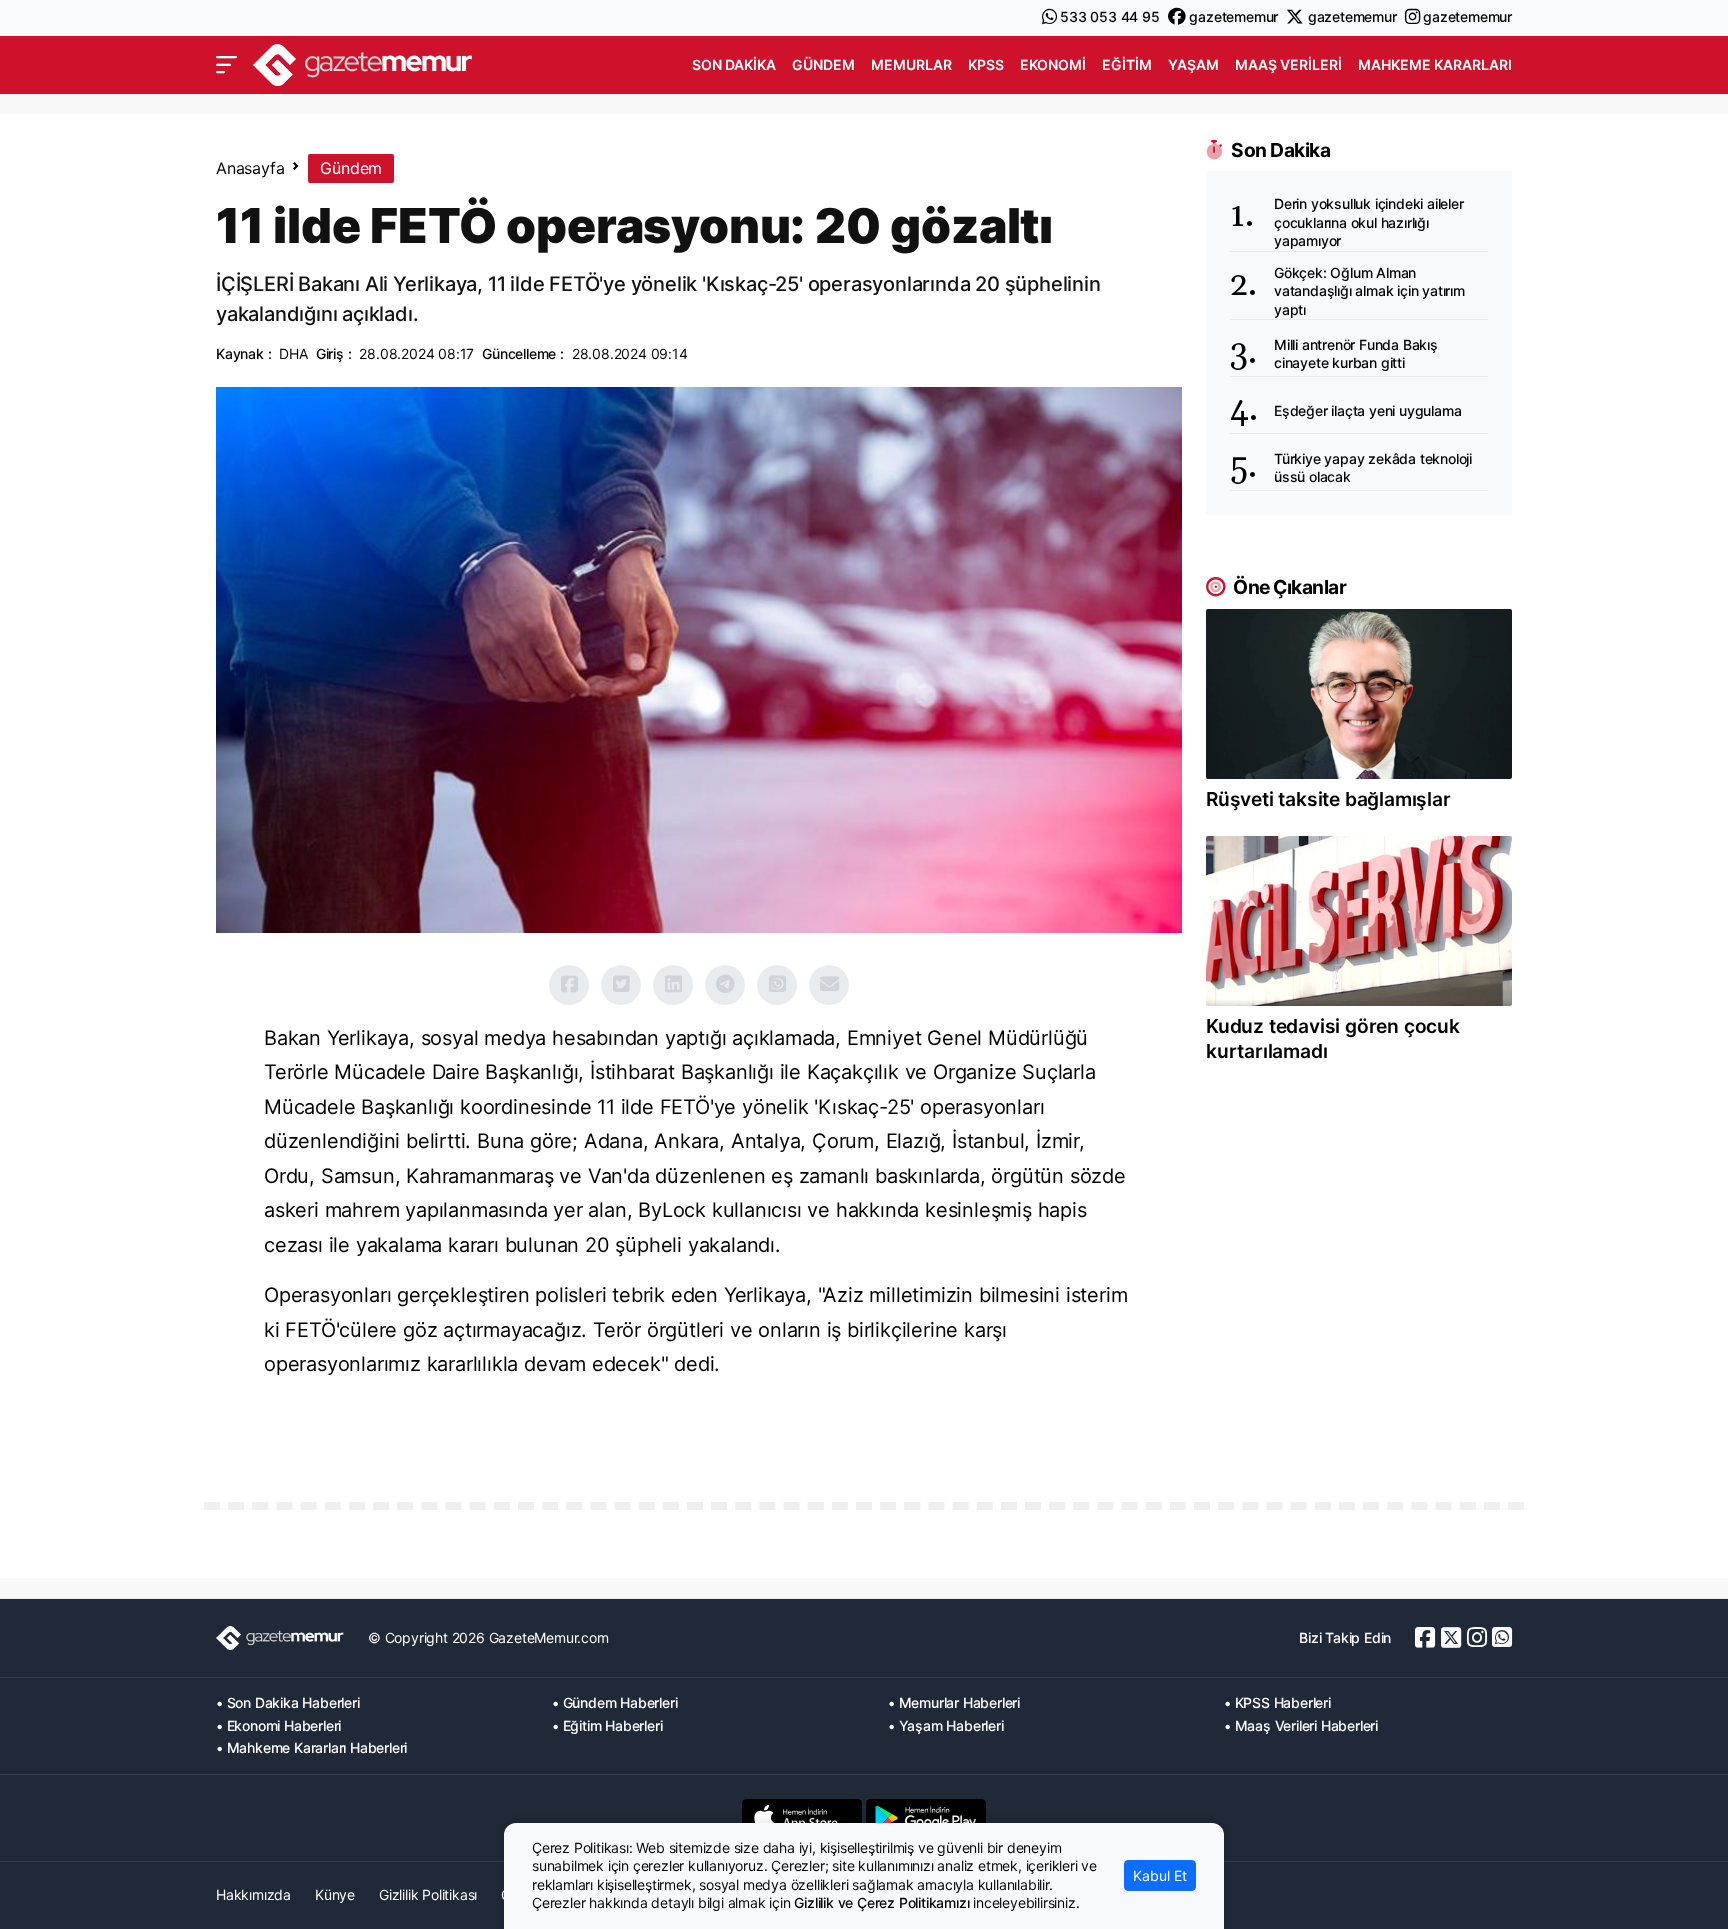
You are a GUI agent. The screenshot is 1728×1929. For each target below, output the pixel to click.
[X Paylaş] (621, 985)
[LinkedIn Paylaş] (673, 985)
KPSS (986, 64)
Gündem (823, 64)
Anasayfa (250, 168)
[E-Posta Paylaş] (829, 985)
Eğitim (1127, 64)
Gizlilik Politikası (428, 1894)
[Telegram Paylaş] (725, 985)
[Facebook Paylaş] (569, 985)
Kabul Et (1160, 1875)
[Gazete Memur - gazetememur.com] (363, 62)
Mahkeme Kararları (1435, 64)
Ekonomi (1053, 64)
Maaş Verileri (1288, 64)
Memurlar (911, 64)
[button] (226, 65)
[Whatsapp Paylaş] (777, 985)
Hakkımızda (253, 1894)
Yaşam (1193, 64)
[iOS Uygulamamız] (802, 1818)
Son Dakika (734, 64)
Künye (335, 1894)
